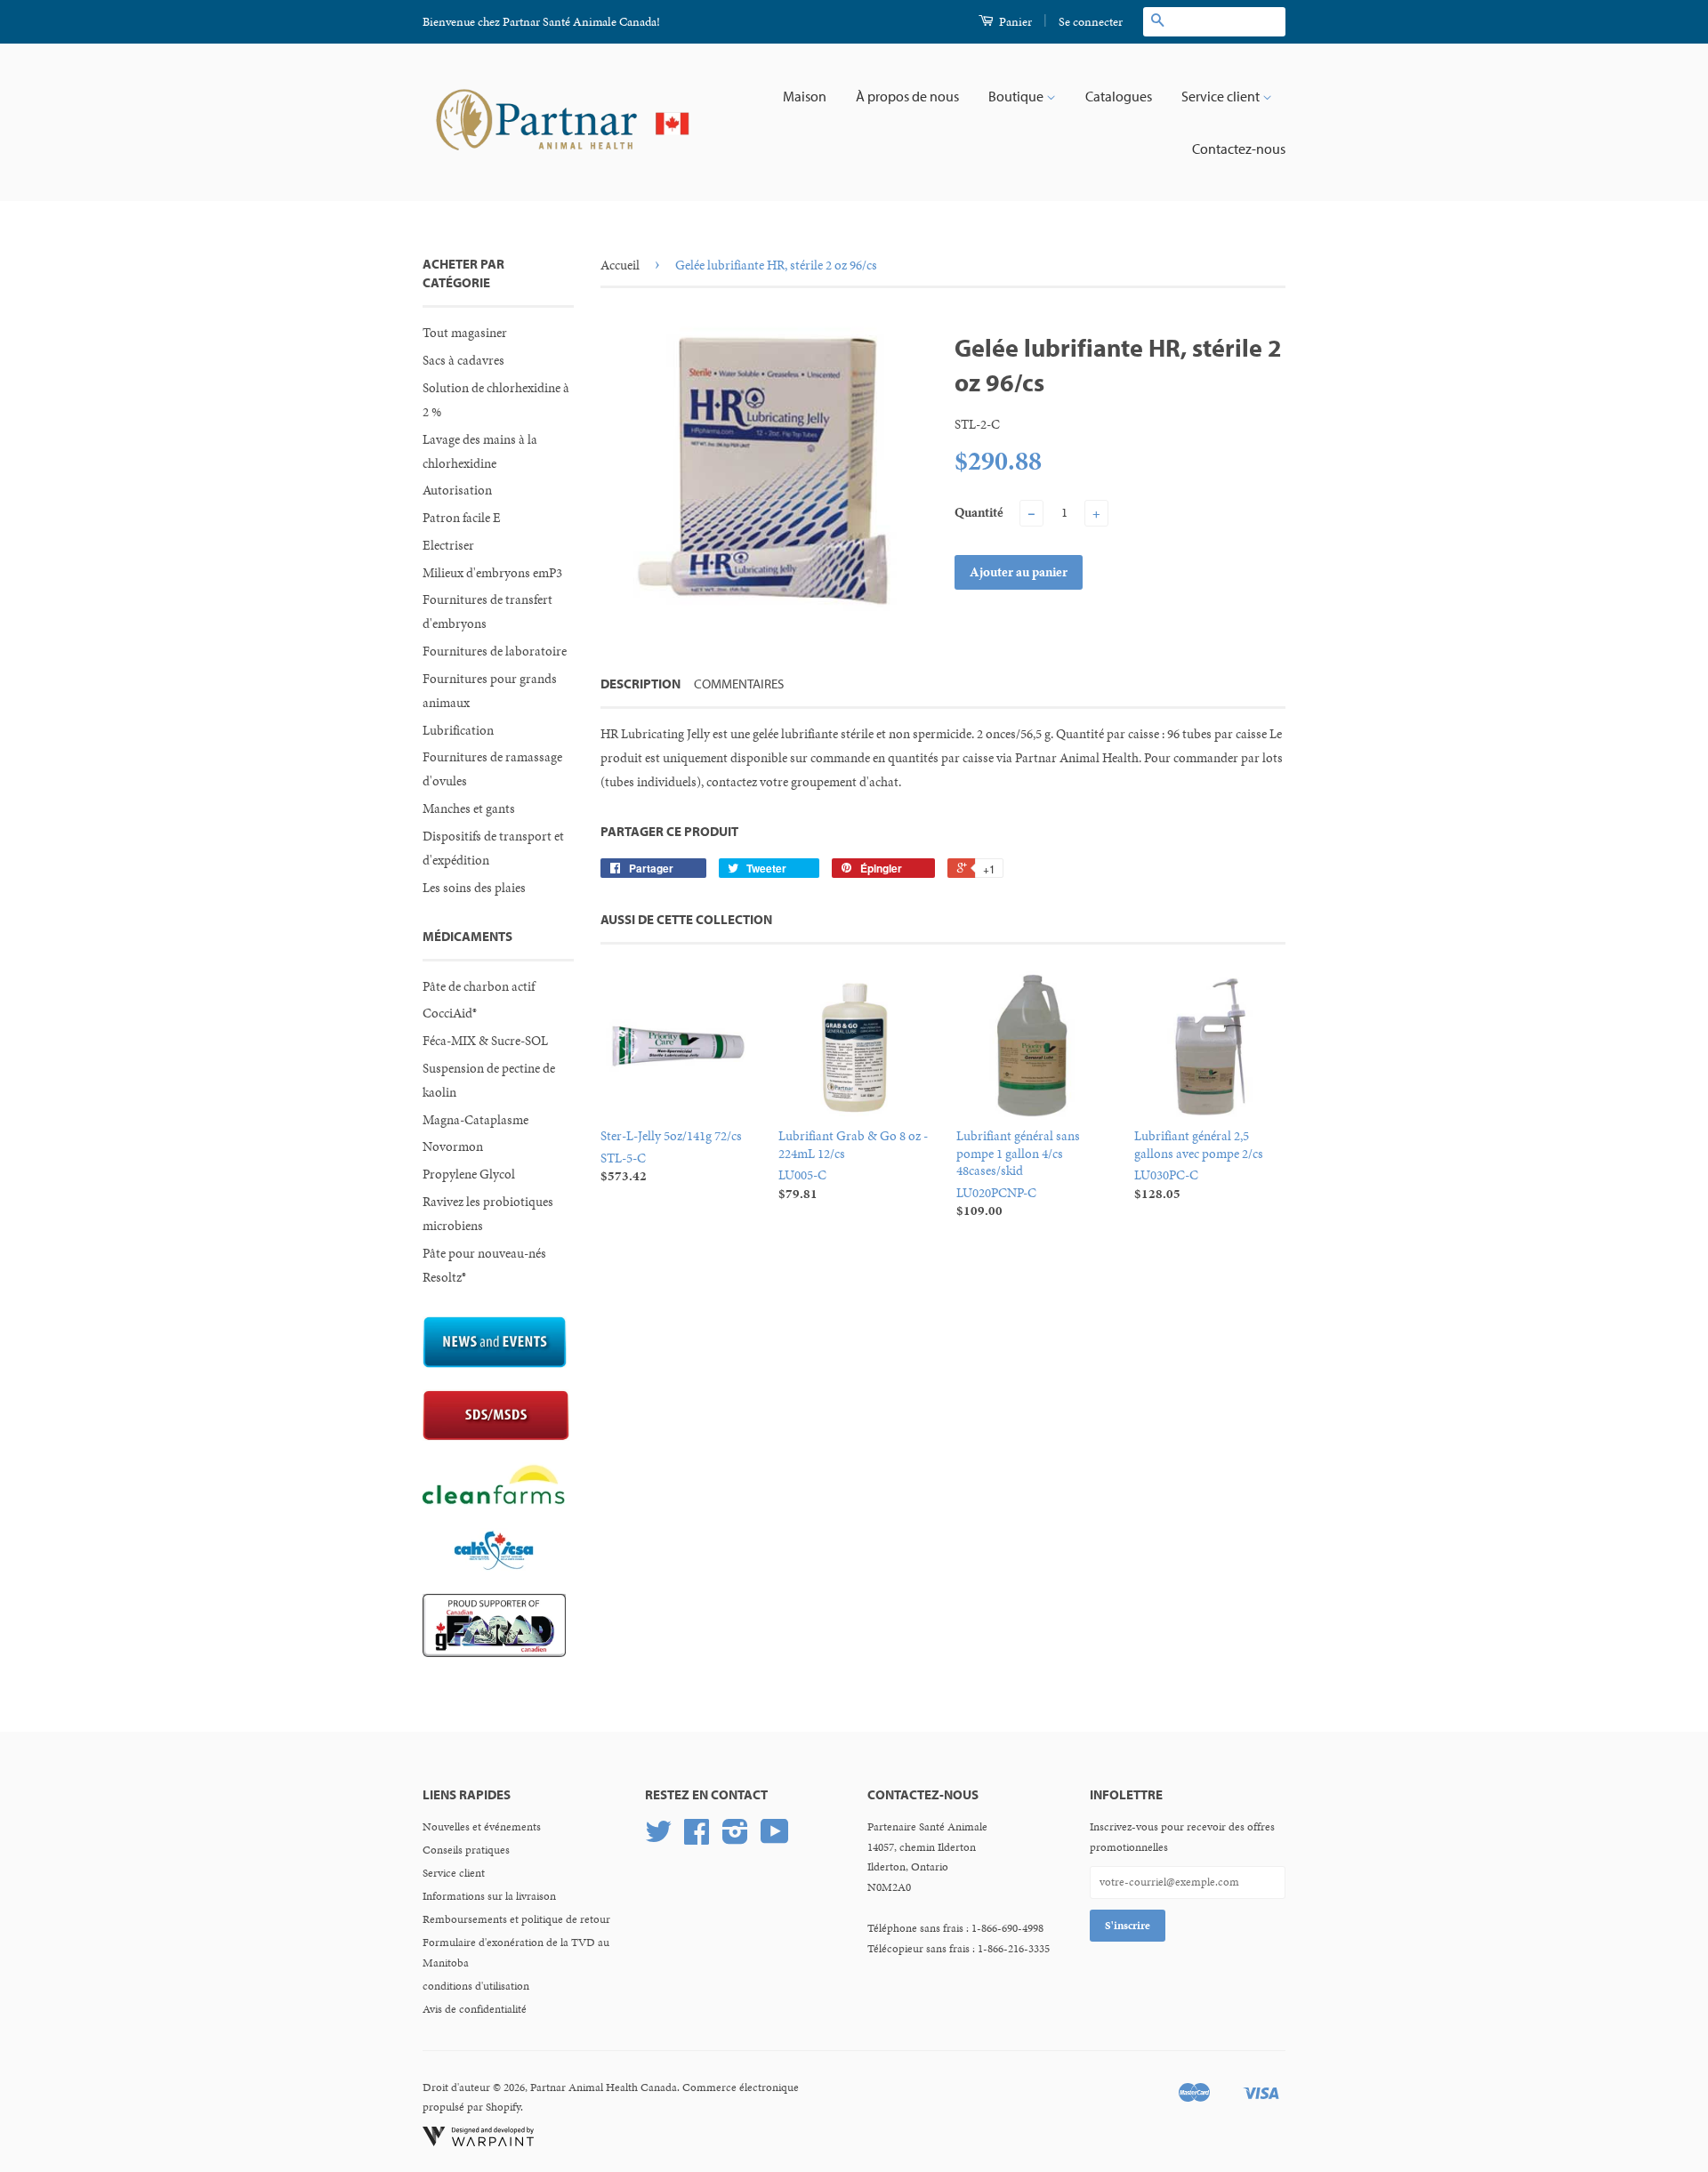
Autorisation (457, 490)
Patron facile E (462, 518)
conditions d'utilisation (476, 1986)
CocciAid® (450, 1013)
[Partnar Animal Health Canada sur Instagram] (735, 1838)
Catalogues (1119, 96)
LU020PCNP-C (1018, 1173)
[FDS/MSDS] (496, 1436)
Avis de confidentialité (475, 2009)
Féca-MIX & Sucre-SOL (485, 1041)
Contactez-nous (1239, 149)
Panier (1014, 22)
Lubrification (458, 730)
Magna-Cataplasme (475, 1120)
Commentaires (739, 684)
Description (640, 684)
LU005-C (853, 1165)
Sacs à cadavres (463, 360)
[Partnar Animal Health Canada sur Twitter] (658, 1838)
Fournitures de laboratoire (495, 651)
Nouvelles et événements (482, 1827)
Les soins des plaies (474, 888)
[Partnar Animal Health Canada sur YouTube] (775, 1838)
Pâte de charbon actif (479, 986)
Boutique (1017, 96)
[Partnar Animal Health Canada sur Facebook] (697, 1838)
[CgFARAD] (494, 1653)
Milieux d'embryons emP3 (492, 573)
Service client (1222, 96)
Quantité (979, 512)
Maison (805, 96)
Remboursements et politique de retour (516, 1919)
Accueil (620, 265)
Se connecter (1091, 22)
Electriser (448, 545)
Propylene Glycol (469, 1174)
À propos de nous (907, 96)
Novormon (453, 1146)
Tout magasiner (465, 333)
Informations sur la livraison (489, 1896)
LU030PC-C (1199, 1165)
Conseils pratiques (466, 1850)
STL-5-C (671, 1156)
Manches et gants (469, 808)
